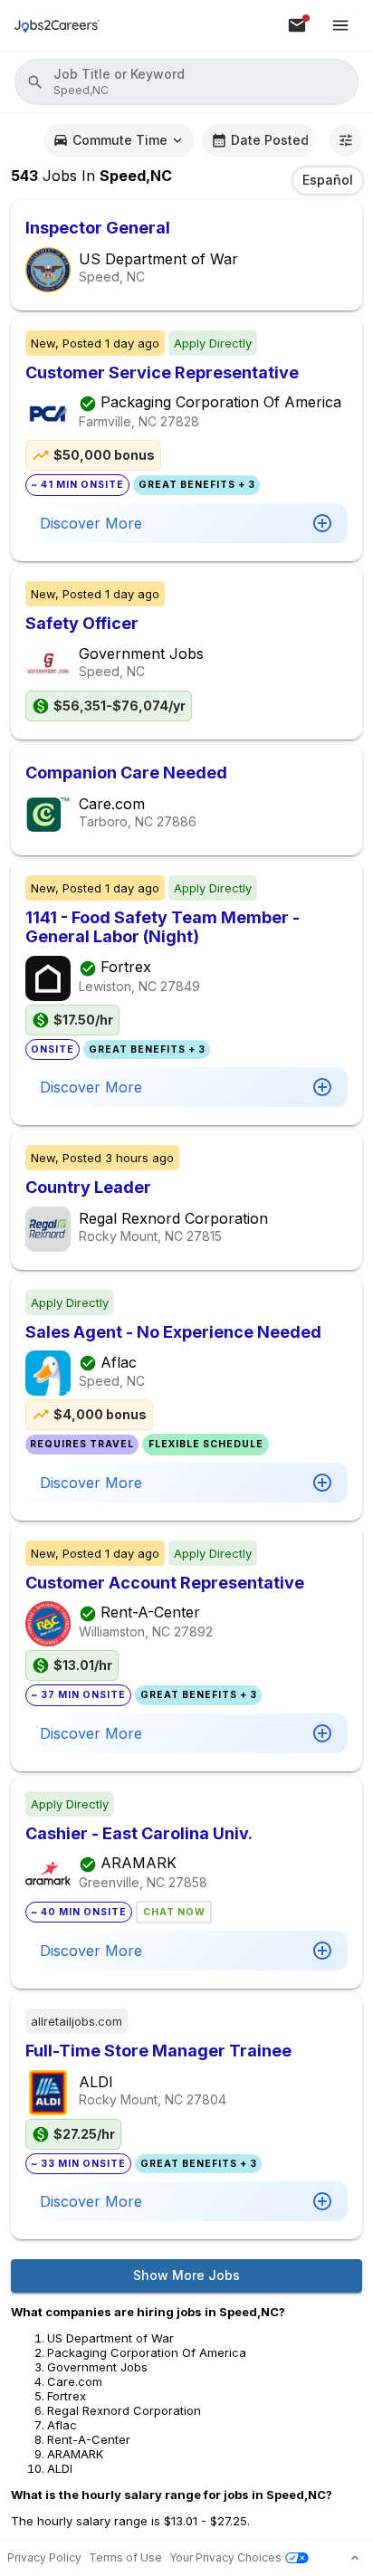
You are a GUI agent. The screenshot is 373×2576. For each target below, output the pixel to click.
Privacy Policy (44, 2557)
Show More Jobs (186, 2275)
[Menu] (340, 25)
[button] (186, 82)
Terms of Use (125, 2557)
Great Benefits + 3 (197, 485)
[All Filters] (346, 140)
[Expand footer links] (355, 2558)
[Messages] (297, 25)
